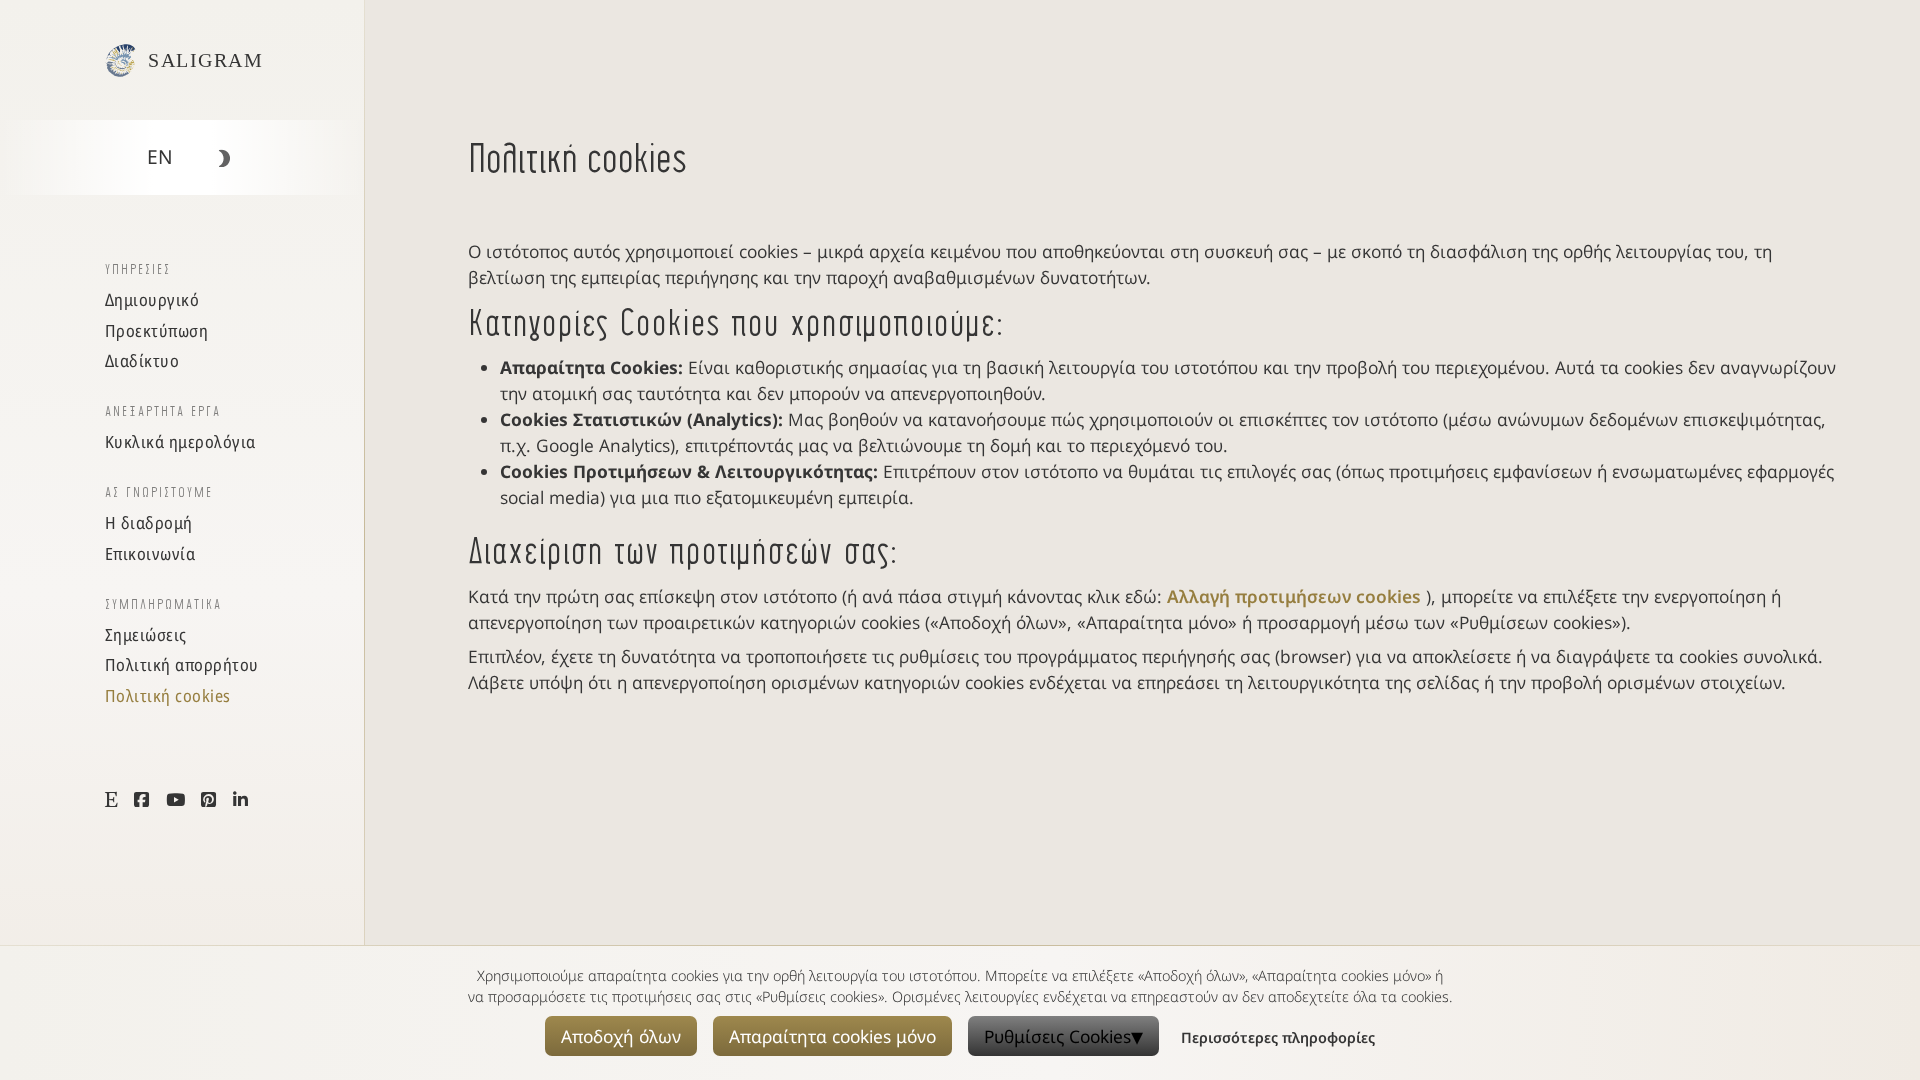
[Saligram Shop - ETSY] (112, 799)
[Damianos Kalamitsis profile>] (241, 799)
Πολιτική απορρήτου (182, 664)
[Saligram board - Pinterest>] (209, 799)
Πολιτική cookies (168, 695)
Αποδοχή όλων (621, 1036)
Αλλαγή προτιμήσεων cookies (1296, 596)
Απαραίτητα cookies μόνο (832, 1036)
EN (160, 156)
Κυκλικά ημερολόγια (180, 441)
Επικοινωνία (150, 553)
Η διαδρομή (149, 522)
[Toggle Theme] (223, 158)
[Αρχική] (120, 60)
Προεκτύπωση (157, 330)
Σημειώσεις (146, 634)
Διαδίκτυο (142, 360)
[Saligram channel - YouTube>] (176, 799)
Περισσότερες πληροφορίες (1278, 1037)
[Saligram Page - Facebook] (142, 799)
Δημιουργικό (152, 299)
